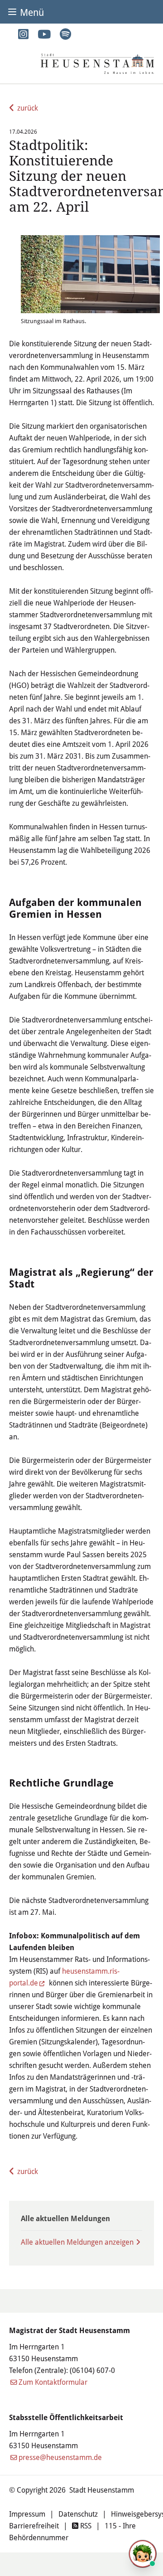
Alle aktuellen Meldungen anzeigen (77, 2242)
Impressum (27, 2514)
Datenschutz (78, 2514)
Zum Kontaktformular (53, 2382)
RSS (85, 2525)
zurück (28, 108)
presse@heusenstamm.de (60, 2457)
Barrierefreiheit (34, 2525)
